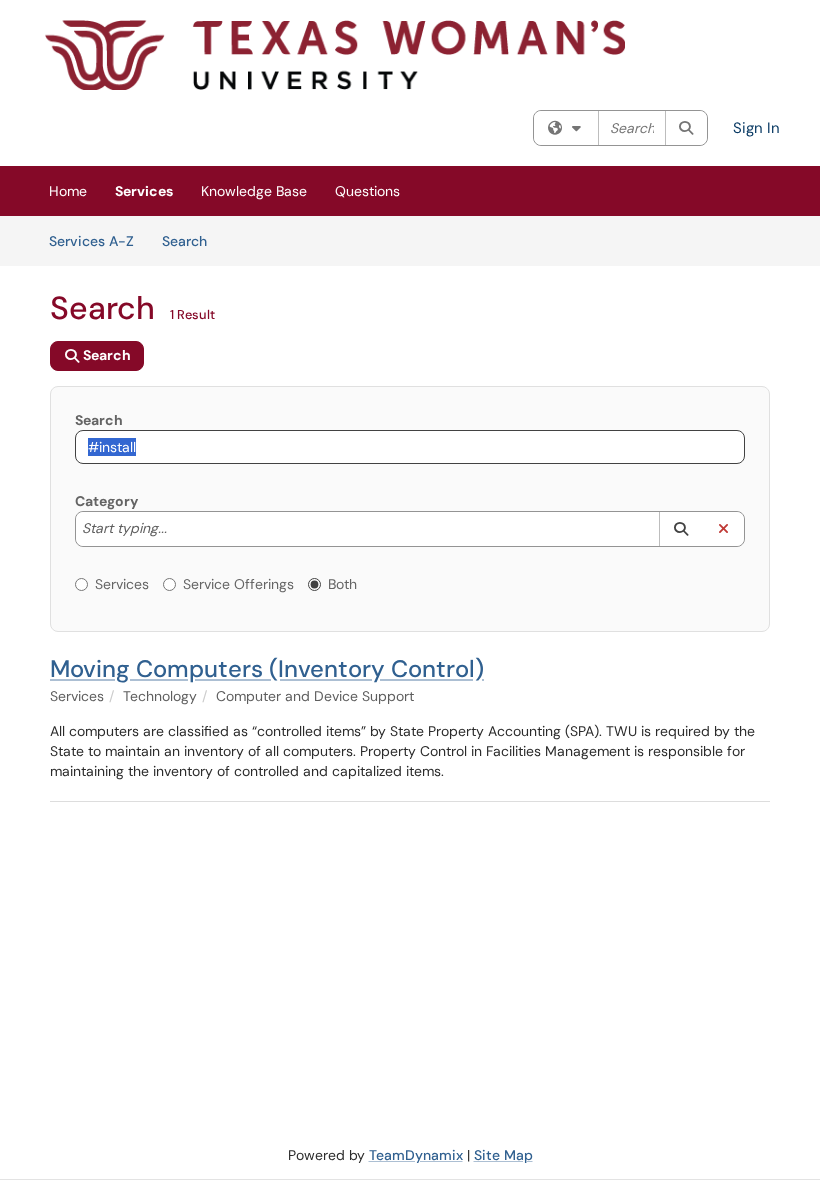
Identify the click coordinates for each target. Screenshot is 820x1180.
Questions (367, 191)
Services (144, 191)
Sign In (756, 128)
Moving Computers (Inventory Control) (267, 668)
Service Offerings (238, 584)
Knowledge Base (254, 191)
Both (342, 584)
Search (191, 240)
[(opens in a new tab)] (335, 55)
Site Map (503, 1155)
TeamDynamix (416, 1155)
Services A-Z (91, 241)
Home (68, 191)
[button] (680, 529)
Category (106, 501)
